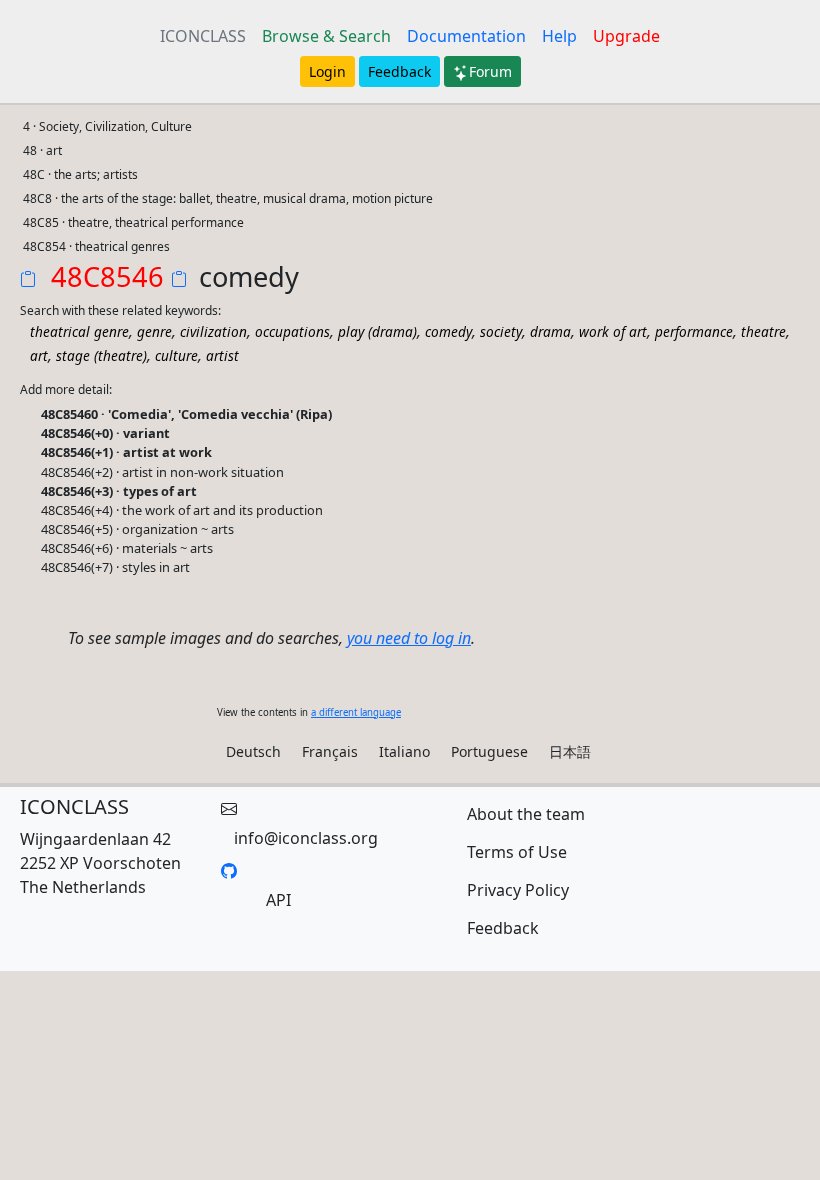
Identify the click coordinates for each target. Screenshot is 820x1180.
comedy (448, 331)
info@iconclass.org (306, 838)
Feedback (399, 71)
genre (154, 331)
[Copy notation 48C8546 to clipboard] (32, 281)
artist (222, 355)
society (501, 331)
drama (550, 331)
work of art (613, 331)
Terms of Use (517, 852)
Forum (490, 71)
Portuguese (489, 751)
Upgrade (626, 36)
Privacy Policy (518, 890)
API (278, 900)
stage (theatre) (101, 355)
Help (559, 36)
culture (176, 355)
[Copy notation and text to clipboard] (183, 281)
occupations (292, 331)
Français (330, 751)
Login (327, 71)
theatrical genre (79, 331)
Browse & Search (326, 36)
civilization (213, 331)
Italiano (404, 751)
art (39, 355)
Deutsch (253, 751)
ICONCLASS (203, 36)
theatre (763, 331)
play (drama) (377, 331)
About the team (526, 814)
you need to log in (409, 638)
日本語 (570, 751)
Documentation (466, 36)
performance (694, 331)
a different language (356, 712)
